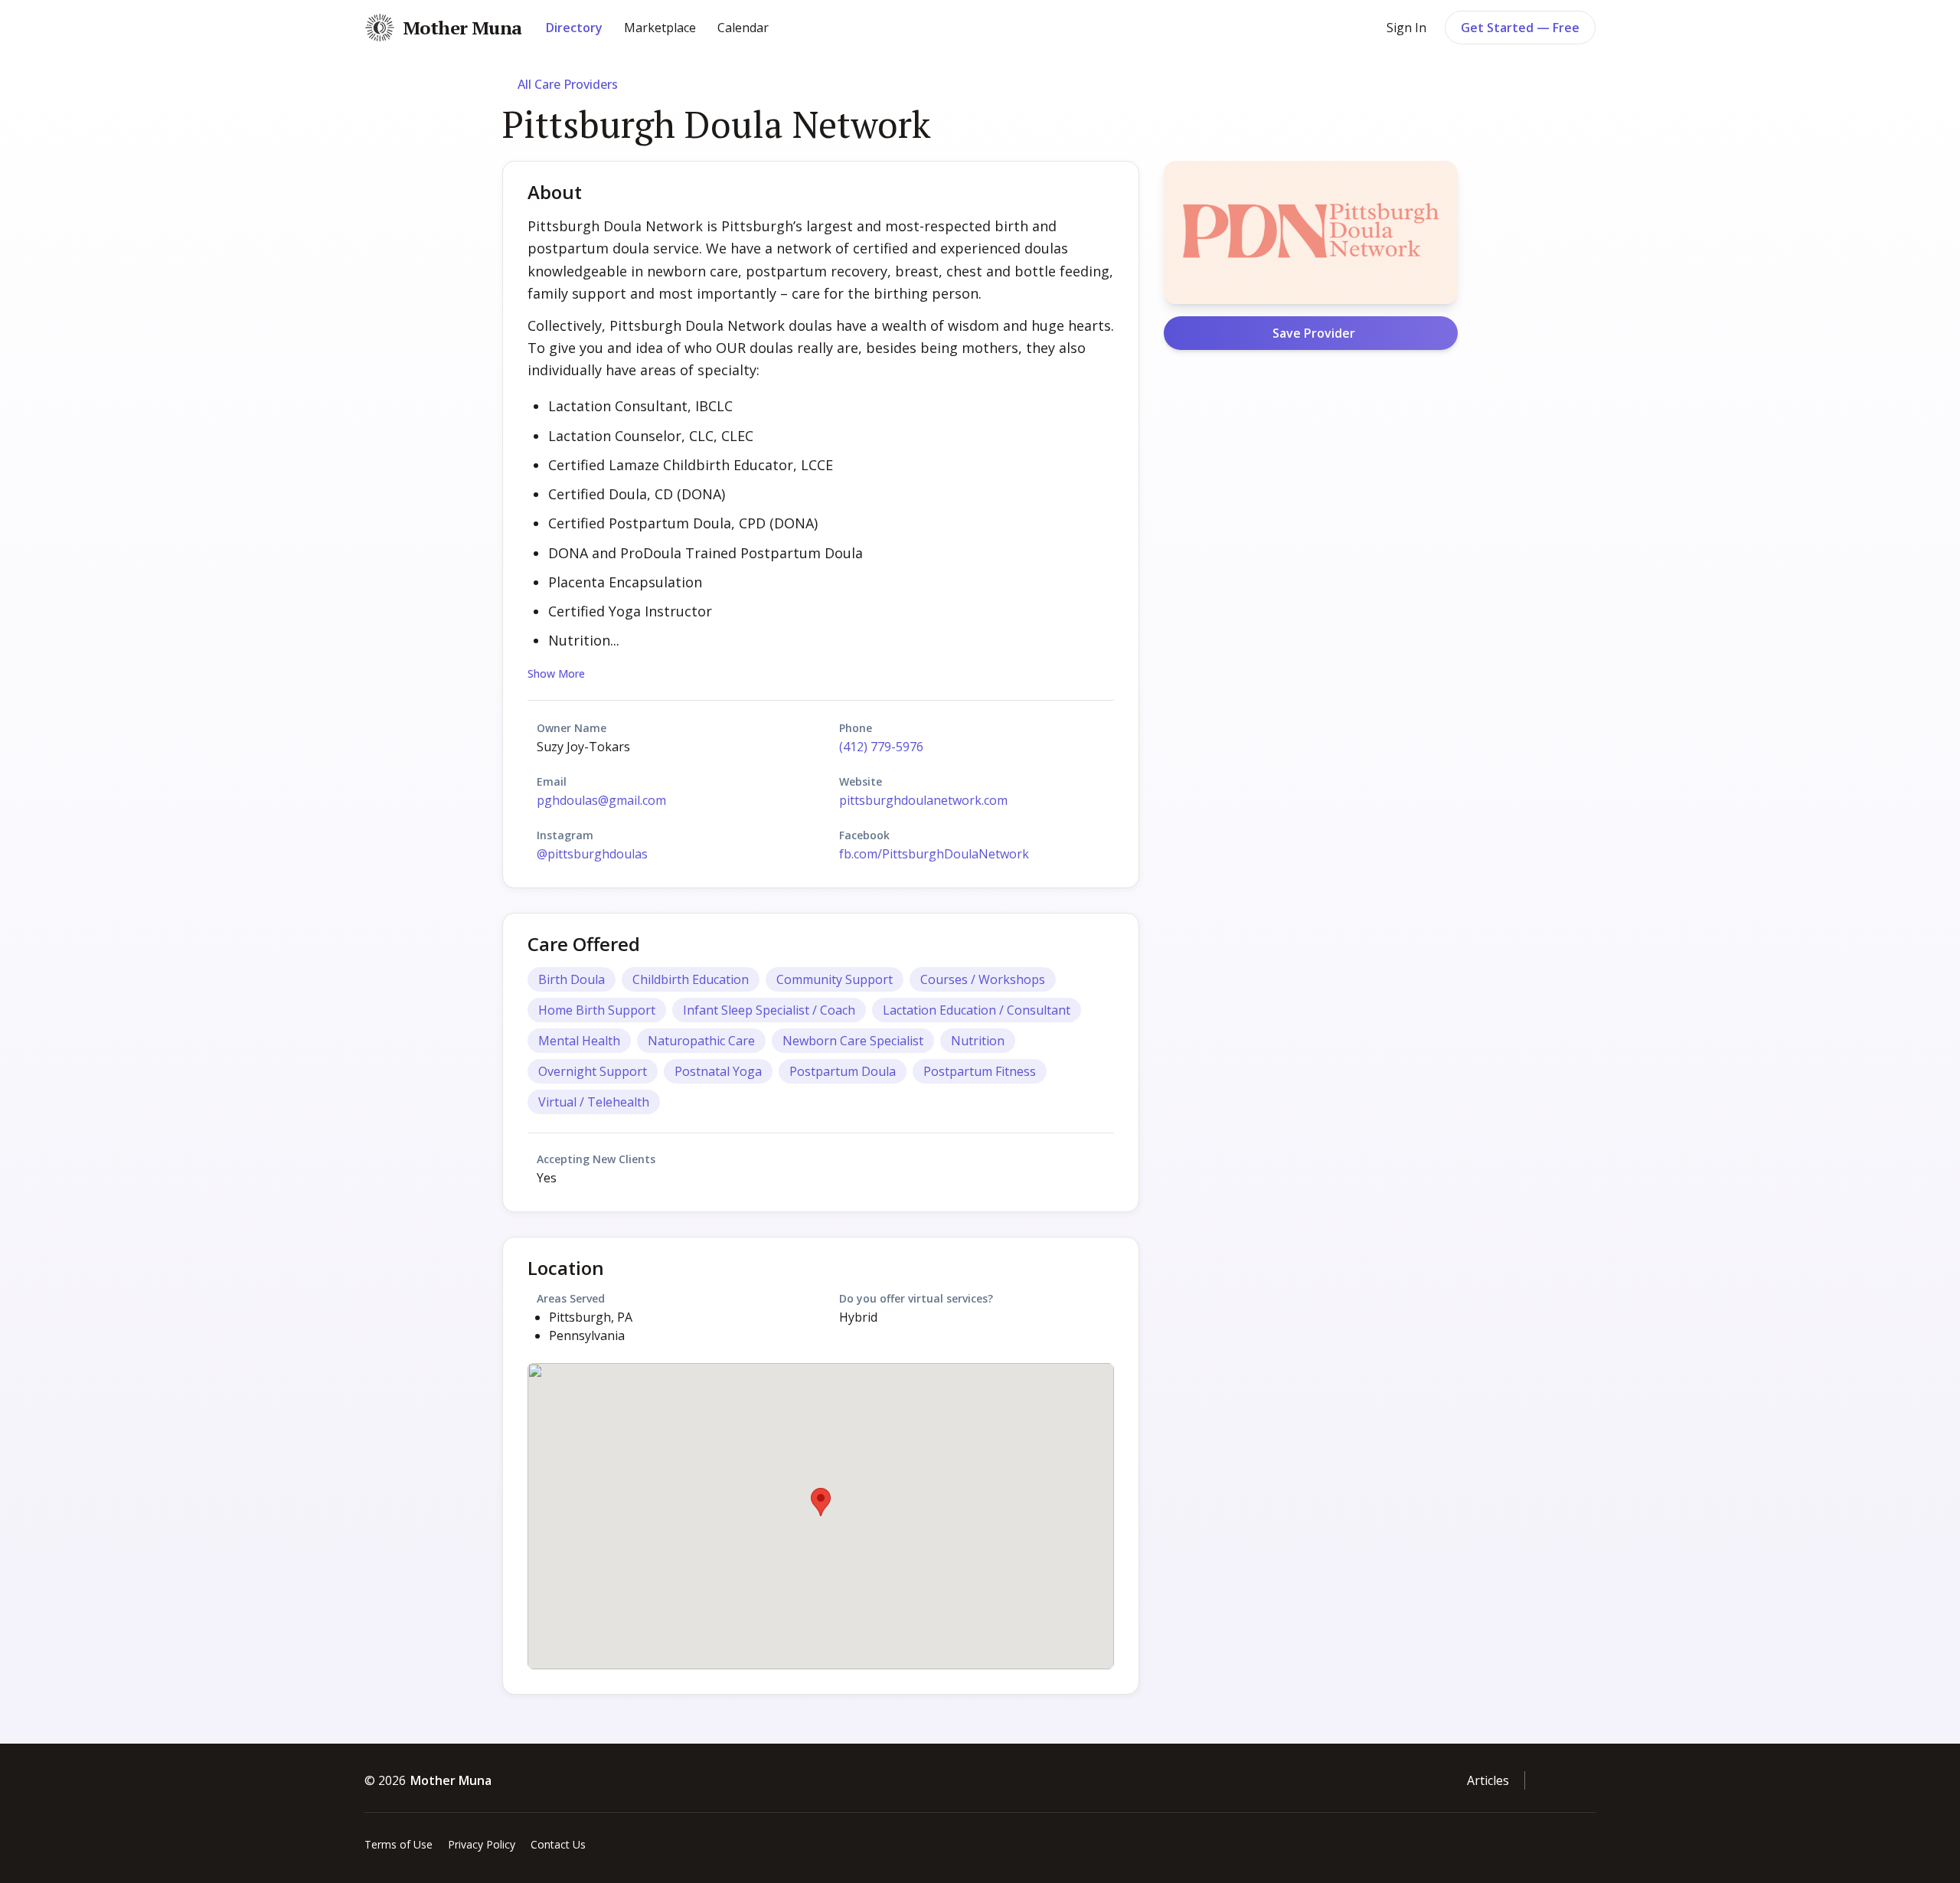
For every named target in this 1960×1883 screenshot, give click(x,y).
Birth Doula (572, 979)
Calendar (743, 28)
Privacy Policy (482, 1844)
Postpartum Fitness (980, 1071)
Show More (556, 673)
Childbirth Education (691, 979)
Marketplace (660, 28)
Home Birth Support (597, 1010)
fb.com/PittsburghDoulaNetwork (934, 854)
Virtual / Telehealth (594, 1102)
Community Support (835, 979)
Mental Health (579, 1041)
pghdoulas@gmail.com (601, 800)
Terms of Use (399, 1844)
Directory (574, 28)
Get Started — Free (1520, 28)
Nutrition (978, 1041)
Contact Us (558, 1844)
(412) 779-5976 (881, 747)
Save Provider (1314, 333)
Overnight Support (593, 1071)
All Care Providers (568, 84)
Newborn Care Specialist (853, 1041)
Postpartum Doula (843, 1071)
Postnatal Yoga (718, 1071)
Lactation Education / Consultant (977, 1010)
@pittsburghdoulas (592, 854)
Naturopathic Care (701, 1041)
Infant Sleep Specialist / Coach (769, 1010)
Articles (1488, 1780)
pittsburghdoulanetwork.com (923, 800)
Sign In (1406, 28)
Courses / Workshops (983, 979)
